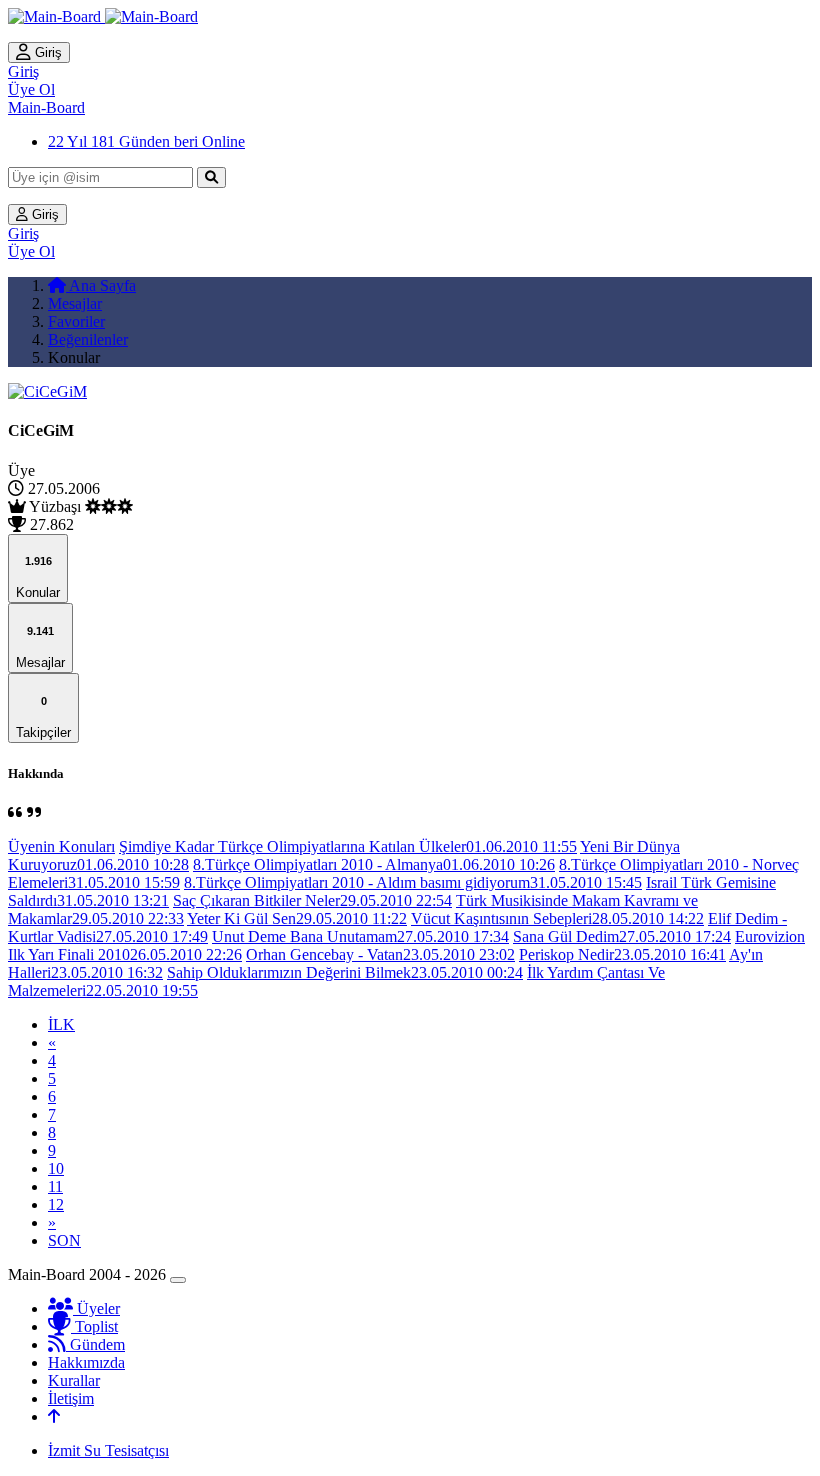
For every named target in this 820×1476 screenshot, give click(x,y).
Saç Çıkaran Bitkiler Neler (312, 900)
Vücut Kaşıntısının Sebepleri (557, 918)
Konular (38, 577)
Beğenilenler (88, 339)
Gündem (95, 1344)
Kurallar (74, 1380)
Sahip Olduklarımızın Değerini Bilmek (345, 972)
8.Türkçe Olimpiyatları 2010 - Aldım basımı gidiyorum (413, 882)
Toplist (94, 1326)
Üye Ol (31, 89)
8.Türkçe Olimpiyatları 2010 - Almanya (374, 864)
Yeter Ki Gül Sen (297, 918)
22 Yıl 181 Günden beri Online (146, 141)
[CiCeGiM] (47, 391)
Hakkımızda (86, 1362)
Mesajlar (75, 303)
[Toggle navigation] (178, 1280)
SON (64, 1240)
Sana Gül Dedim (622, 936)
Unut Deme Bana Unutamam (360, 936)
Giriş (46, 52)
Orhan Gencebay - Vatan (380, 954)
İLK (61, 1024)
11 (55, 1186)
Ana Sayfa (101, 285)
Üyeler (96, 1308)
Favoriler (76, 321)
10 (56, 1168)
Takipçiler (43, 717)
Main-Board (46, 107)
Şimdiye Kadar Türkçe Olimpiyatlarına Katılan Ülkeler (348, 846)
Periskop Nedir (622, 954)
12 (56, 1204)
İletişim (71, 1398)
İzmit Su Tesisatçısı (108, 1450)
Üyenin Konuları (61, 846)
